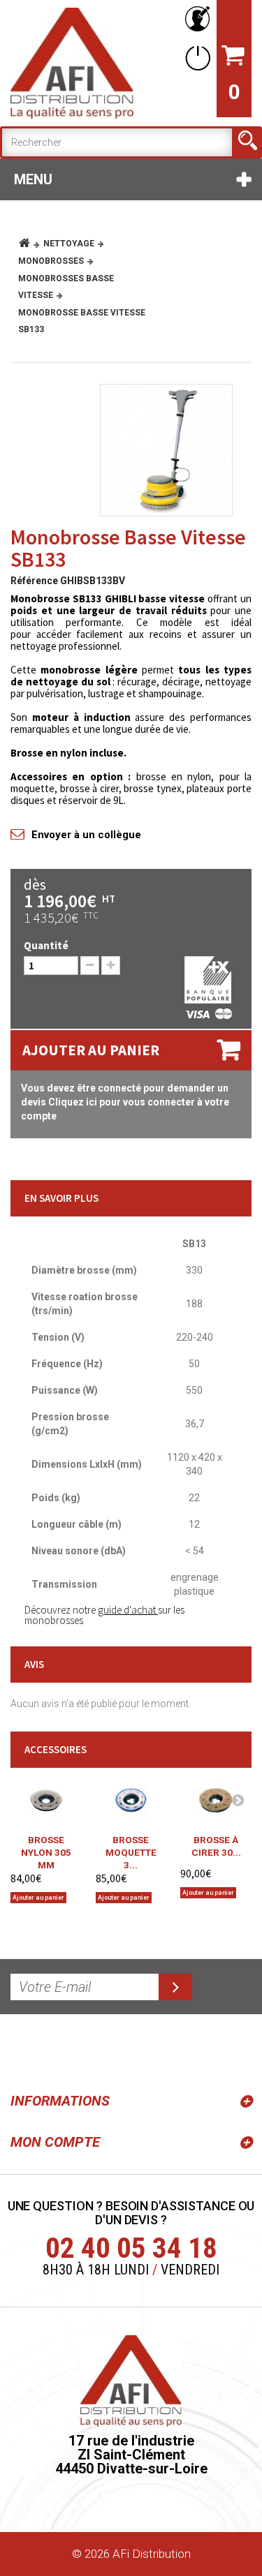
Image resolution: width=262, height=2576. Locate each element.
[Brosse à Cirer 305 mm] (216, 1800)
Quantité (46, 945)
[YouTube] (57, 2050)
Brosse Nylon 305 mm (46, 1848)
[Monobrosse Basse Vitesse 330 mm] (166, 450)
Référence (34, 581)
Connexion (195, 58)
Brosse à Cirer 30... (216, 1846)
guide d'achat (128, 1610)
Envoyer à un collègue (86, 835)
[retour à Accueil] (30, 244)
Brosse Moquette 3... (131, 1848)
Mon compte (55, 2142)
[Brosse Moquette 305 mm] (131, 1800)
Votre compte (195, 19)
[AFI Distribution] (72, 63)
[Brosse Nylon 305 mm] (46, 1800)
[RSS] (24, 2050)
